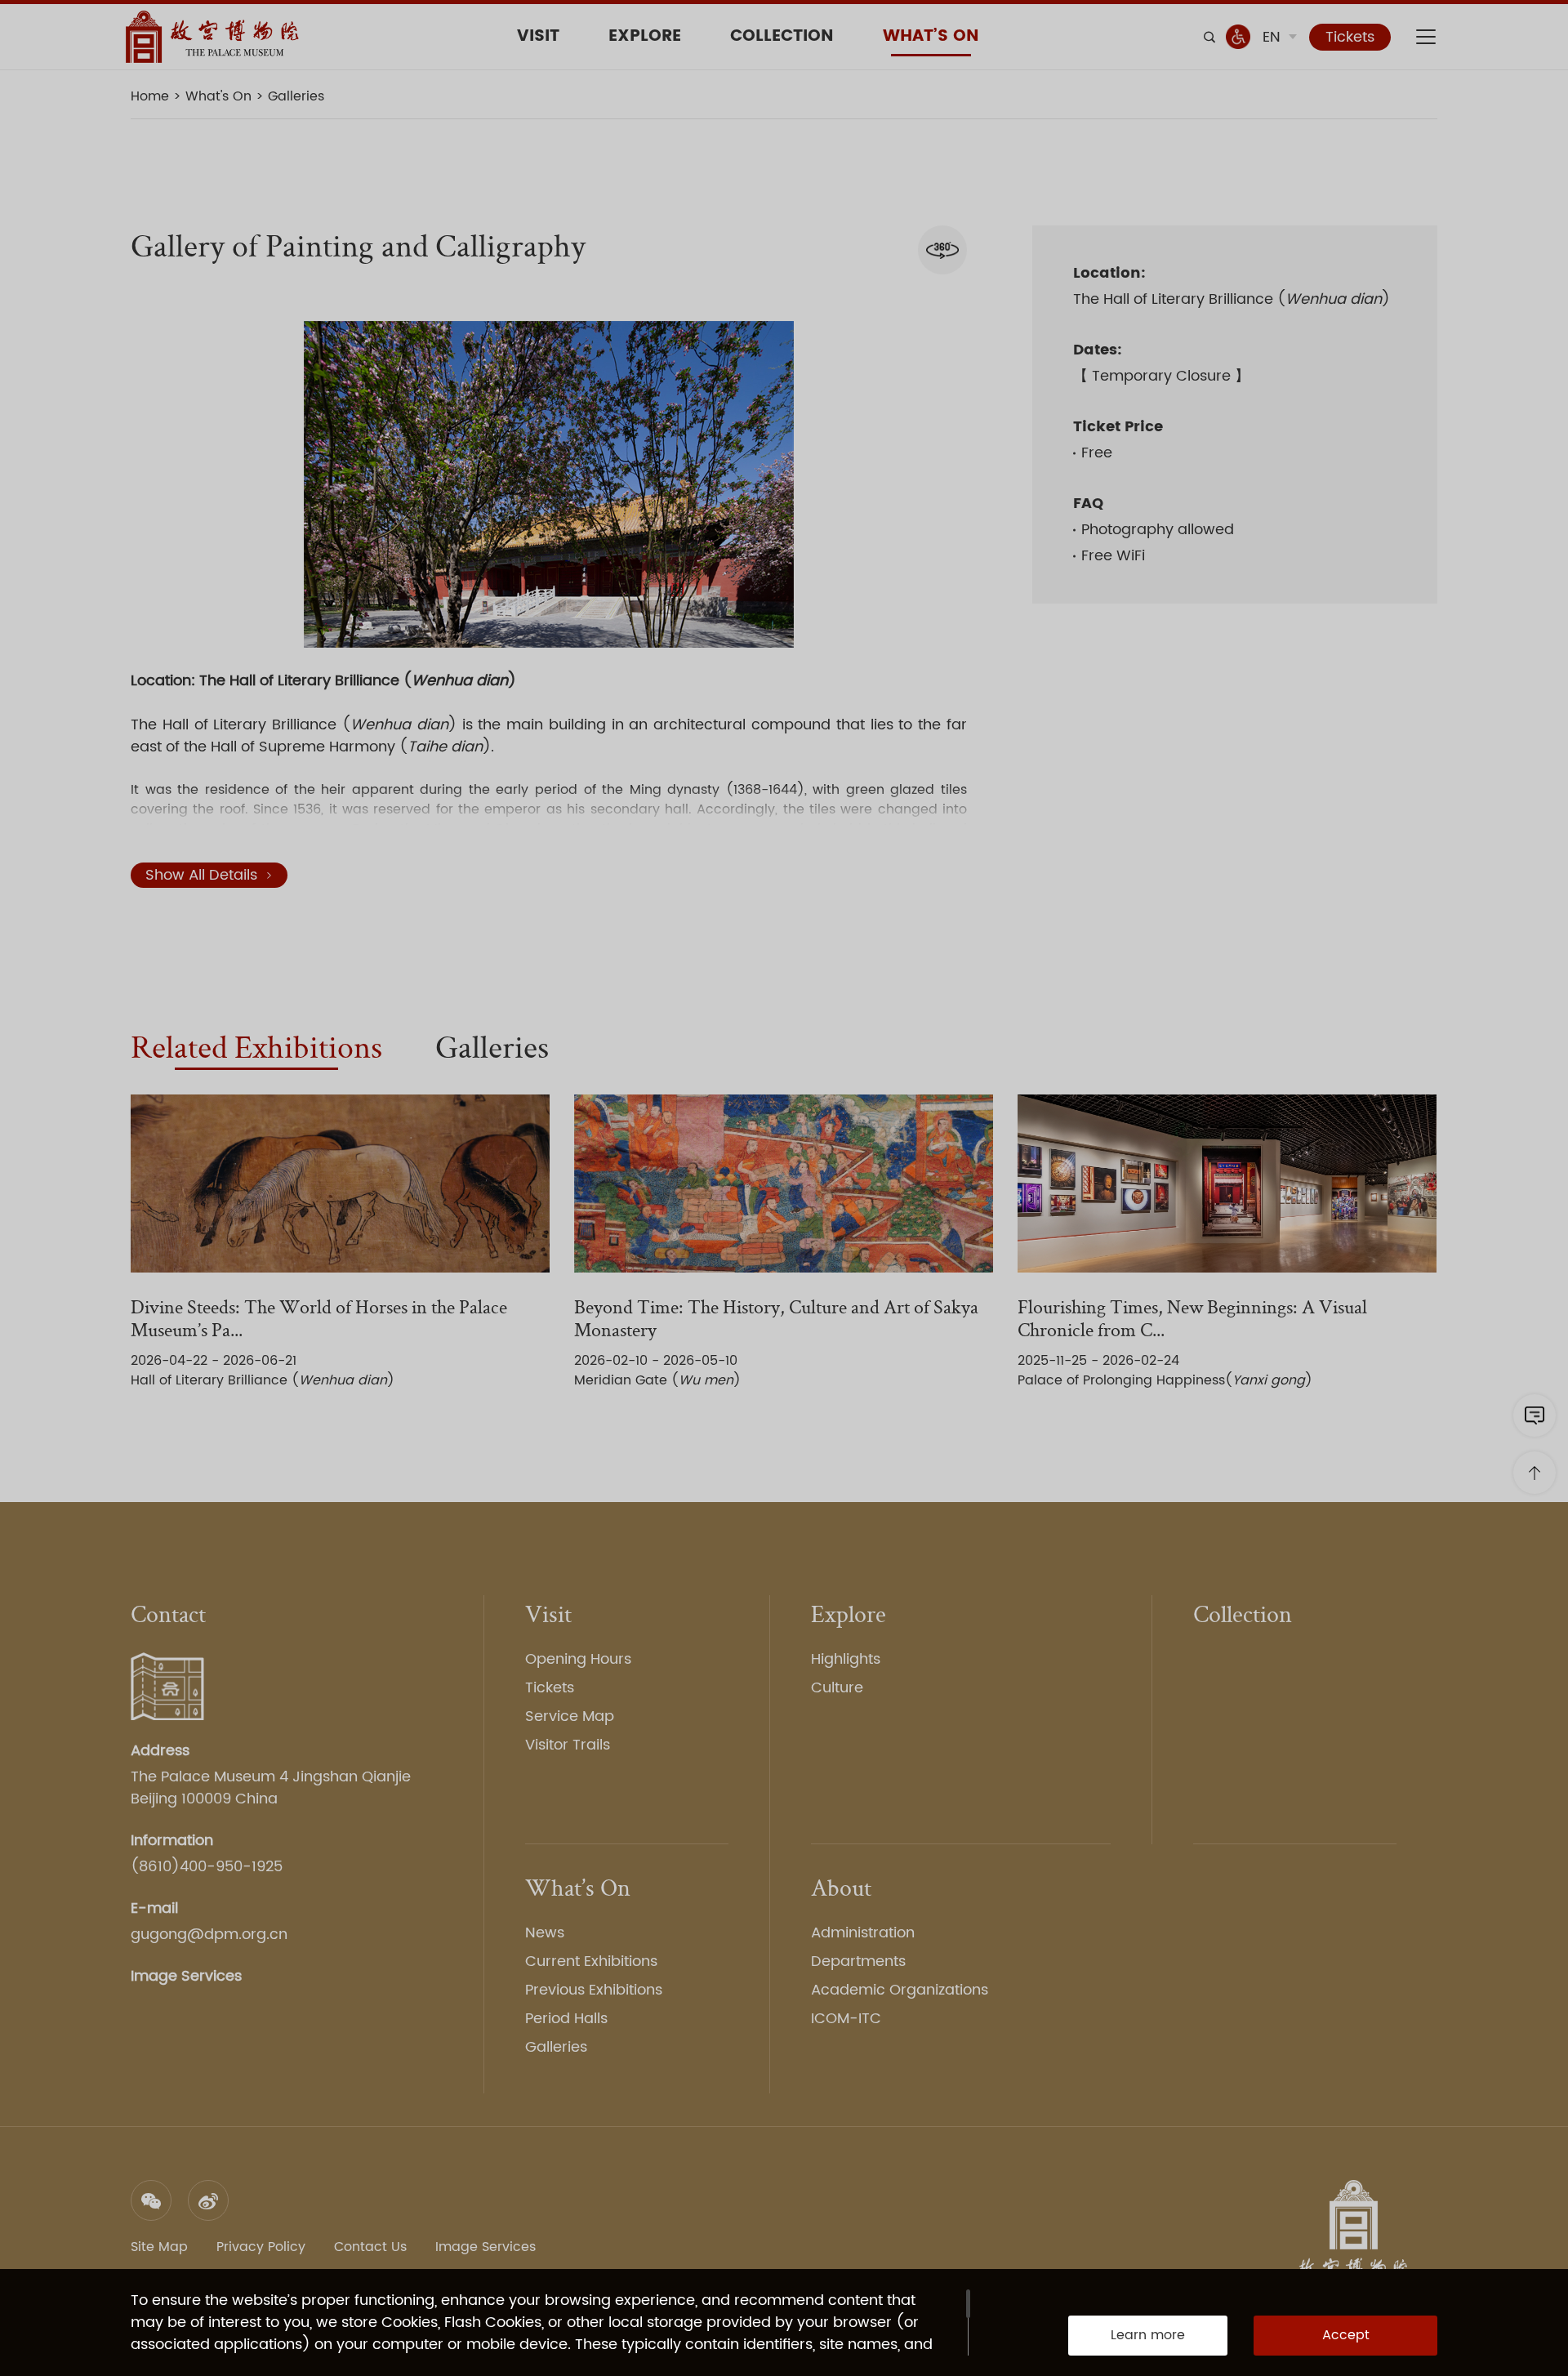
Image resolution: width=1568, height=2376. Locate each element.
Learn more (1148, 2335)
